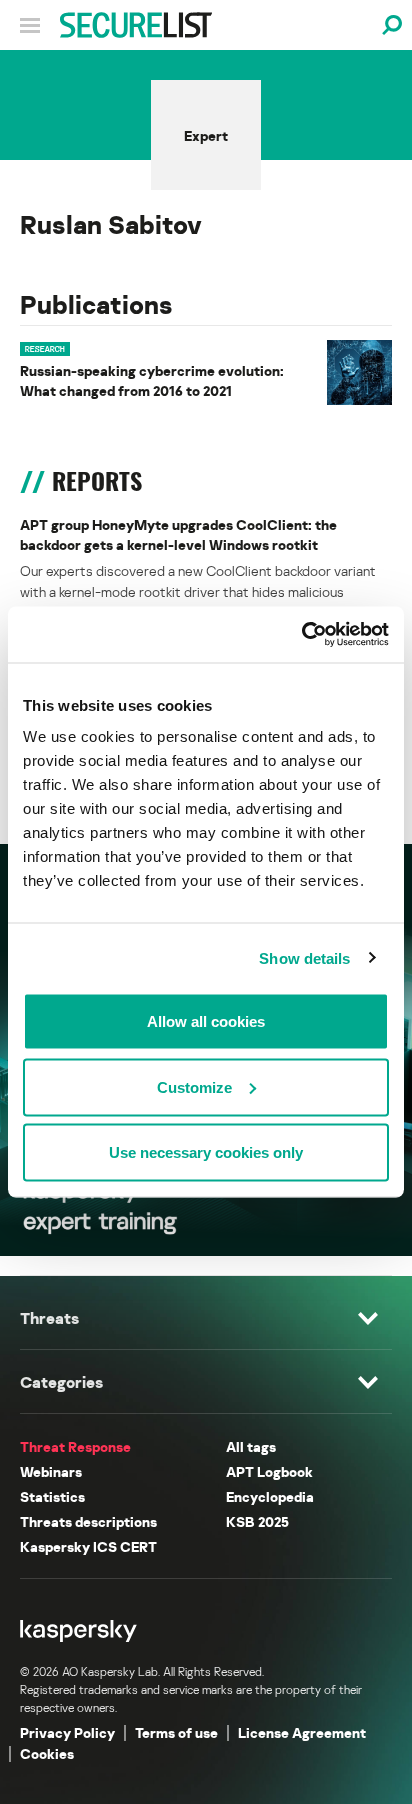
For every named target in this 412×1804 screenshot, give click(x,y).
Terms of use (176, 1732)
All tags (251, 1446)
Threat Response (75, 1446)
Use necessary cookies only (206, 1152)
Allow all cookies (206, 1021)
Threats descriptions (88, 1521)
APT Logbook (269, 1471)
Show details (304, 957)
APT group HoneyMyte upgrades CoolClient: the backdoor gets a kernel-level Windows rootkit (178, 534)
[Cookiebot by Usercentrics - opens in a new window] (301, 635)
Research (45, 349)
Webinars (51, 1471)
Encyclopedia (270, 1496)
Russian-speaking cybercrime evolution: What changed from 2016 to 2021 (152, 380)
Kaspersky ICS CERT (88, 1546)
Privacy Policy (67, 1732)
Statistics (52, 1496)
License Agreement (302, 1732)
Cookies (47, 1753)
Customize (194, 1086)
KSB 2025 (257, 1521)
